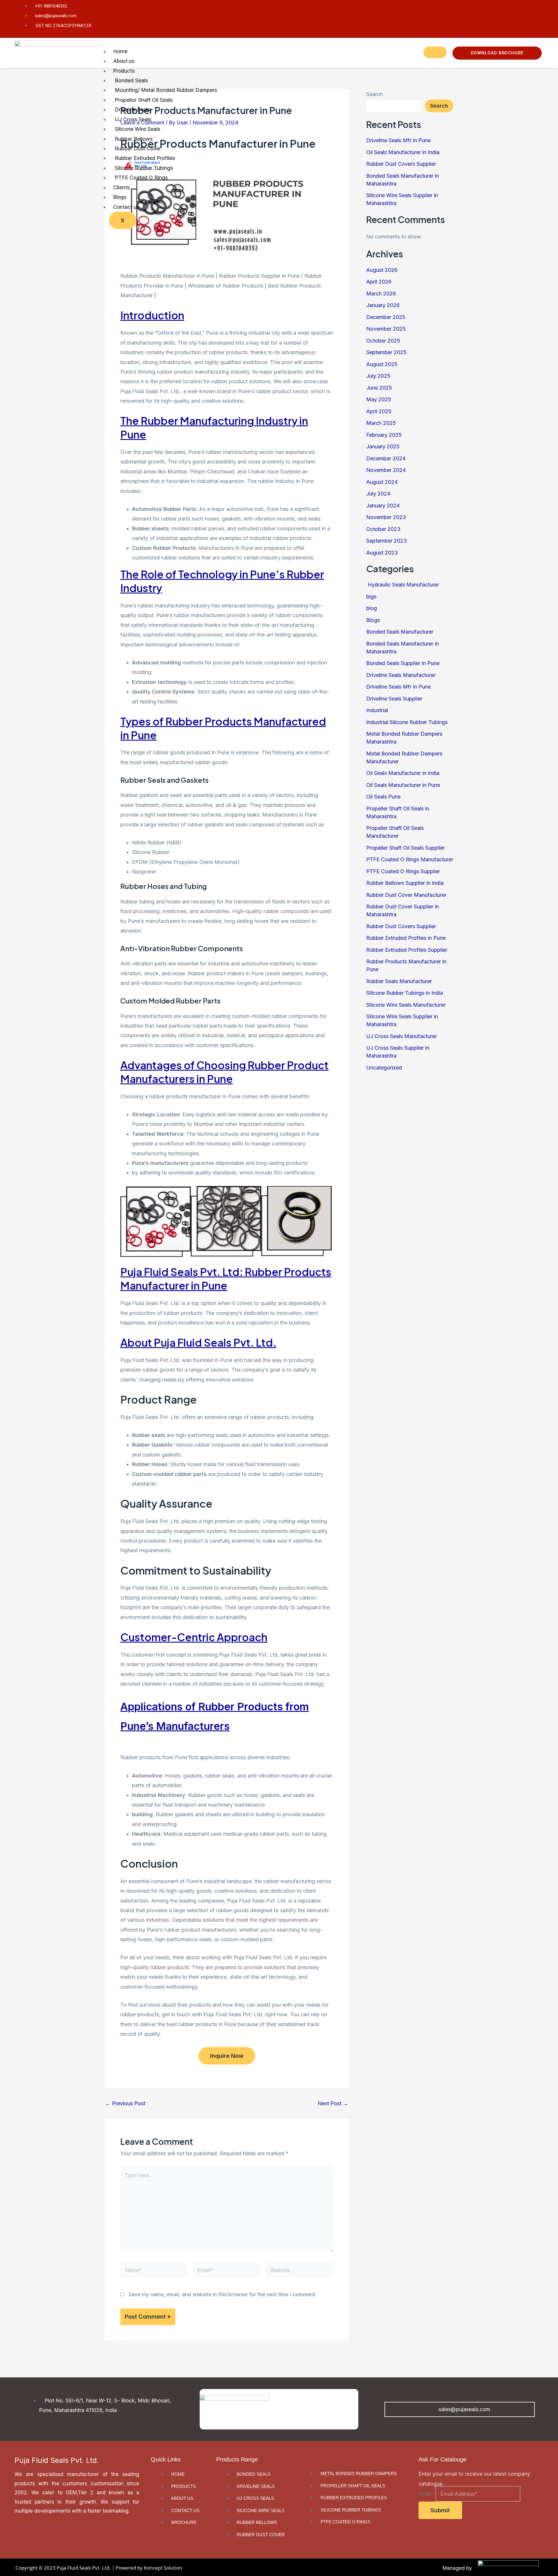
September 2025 (386, 352)
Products (124, 71)
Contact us (126, 207)
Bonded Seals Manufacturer (400, 632)
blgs (371, 597)
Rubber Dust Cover (138, 148)
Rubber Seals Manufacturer (399, 981)
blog (372, 608)
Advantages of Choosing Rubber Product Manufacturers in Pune (225, 1072)
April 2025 (379, 411)
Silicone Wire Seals (137, 129)
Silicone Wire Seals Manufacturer (406, 1005)
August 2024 (382, 482)
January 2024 (383, 506)
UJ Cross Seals (133, 119)
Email (427, 2494)
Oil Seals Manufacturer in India (403, 773)
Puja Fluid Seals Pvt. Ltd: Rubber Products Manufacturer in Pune (226, 1279)
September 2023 (387, 541)
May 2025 (379, 399)
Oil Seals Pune (383, 797)
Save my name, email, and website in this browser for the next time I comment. (222, 2294)
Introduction (152, 315)
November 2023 (386, 517)
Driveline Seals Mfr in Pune (398, 687)
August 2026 (382, 270)
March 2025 (381, 423)
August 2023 (382, 553)
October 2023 (383, 529)
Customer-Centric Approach (194, 1637)
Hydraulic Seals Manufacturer (403, 585)
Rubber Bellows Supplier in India (405, 883)
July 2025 (378, 376)
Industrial (377, 710)
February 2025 (384, 435)
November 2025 (386, 329)
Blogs (120, 197)
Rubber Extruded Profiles (145, 158)
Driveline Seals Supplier (394, 699)
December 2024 (386, 458)
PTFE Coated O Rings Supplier (403, 871)
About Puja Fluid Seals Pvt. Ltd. (198, 1342)
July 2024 (378, 494)
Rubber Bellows (134, 139)
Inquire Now (227, 2056)
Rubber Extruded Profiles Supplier (407, 950)
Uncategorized (384, 1068)
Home (120, 51)
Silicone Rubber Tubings (144, 168)
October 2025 (383, 341)
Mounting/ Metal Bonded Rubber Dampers (166, 90)
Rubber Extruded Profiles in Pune (406, 938)
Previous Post (125, 2103)
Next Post (333, 2103)
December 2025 (386, 317)
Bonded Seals (131, 80)
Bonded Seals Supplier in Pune (403, 663)
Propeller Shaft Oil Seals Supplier (405, 848)
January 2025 (383, 446)
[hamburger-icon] (435, 52)
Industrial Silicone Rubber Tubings (407, 722)
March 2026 (381, 294)
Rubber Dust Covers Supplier (401, 926)
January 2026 (383, 305)
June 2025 (379, 388)
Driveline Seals (132, 109)
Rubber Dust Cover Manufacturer (406, 895)
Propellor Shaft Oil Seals (144, 100)
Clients (122, 187)
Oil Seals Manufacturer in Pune (403, 785)
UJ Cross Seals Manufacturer (401, 1036)
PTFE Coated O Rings (141, 178)
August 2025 (382, 364)
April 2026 (379, 282)
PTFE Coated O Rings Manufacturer (410, 859)
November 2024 (386, 470)
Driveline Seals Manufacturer (401, 675)
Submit (440, 2510)
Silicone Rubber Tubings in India (405, 993)
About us (124, 61)
